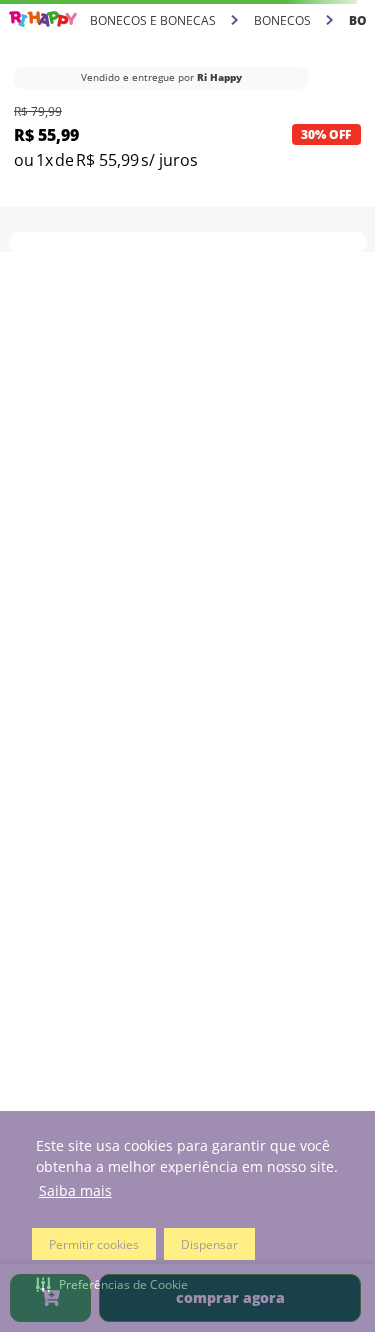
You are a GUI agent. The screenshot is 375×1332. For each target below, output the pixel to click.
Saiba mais (75, 1190)
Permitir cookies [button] (94, 1244)
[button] (112, 1284)
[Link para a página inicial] (43, 19)
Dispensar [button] (209, 1244)
